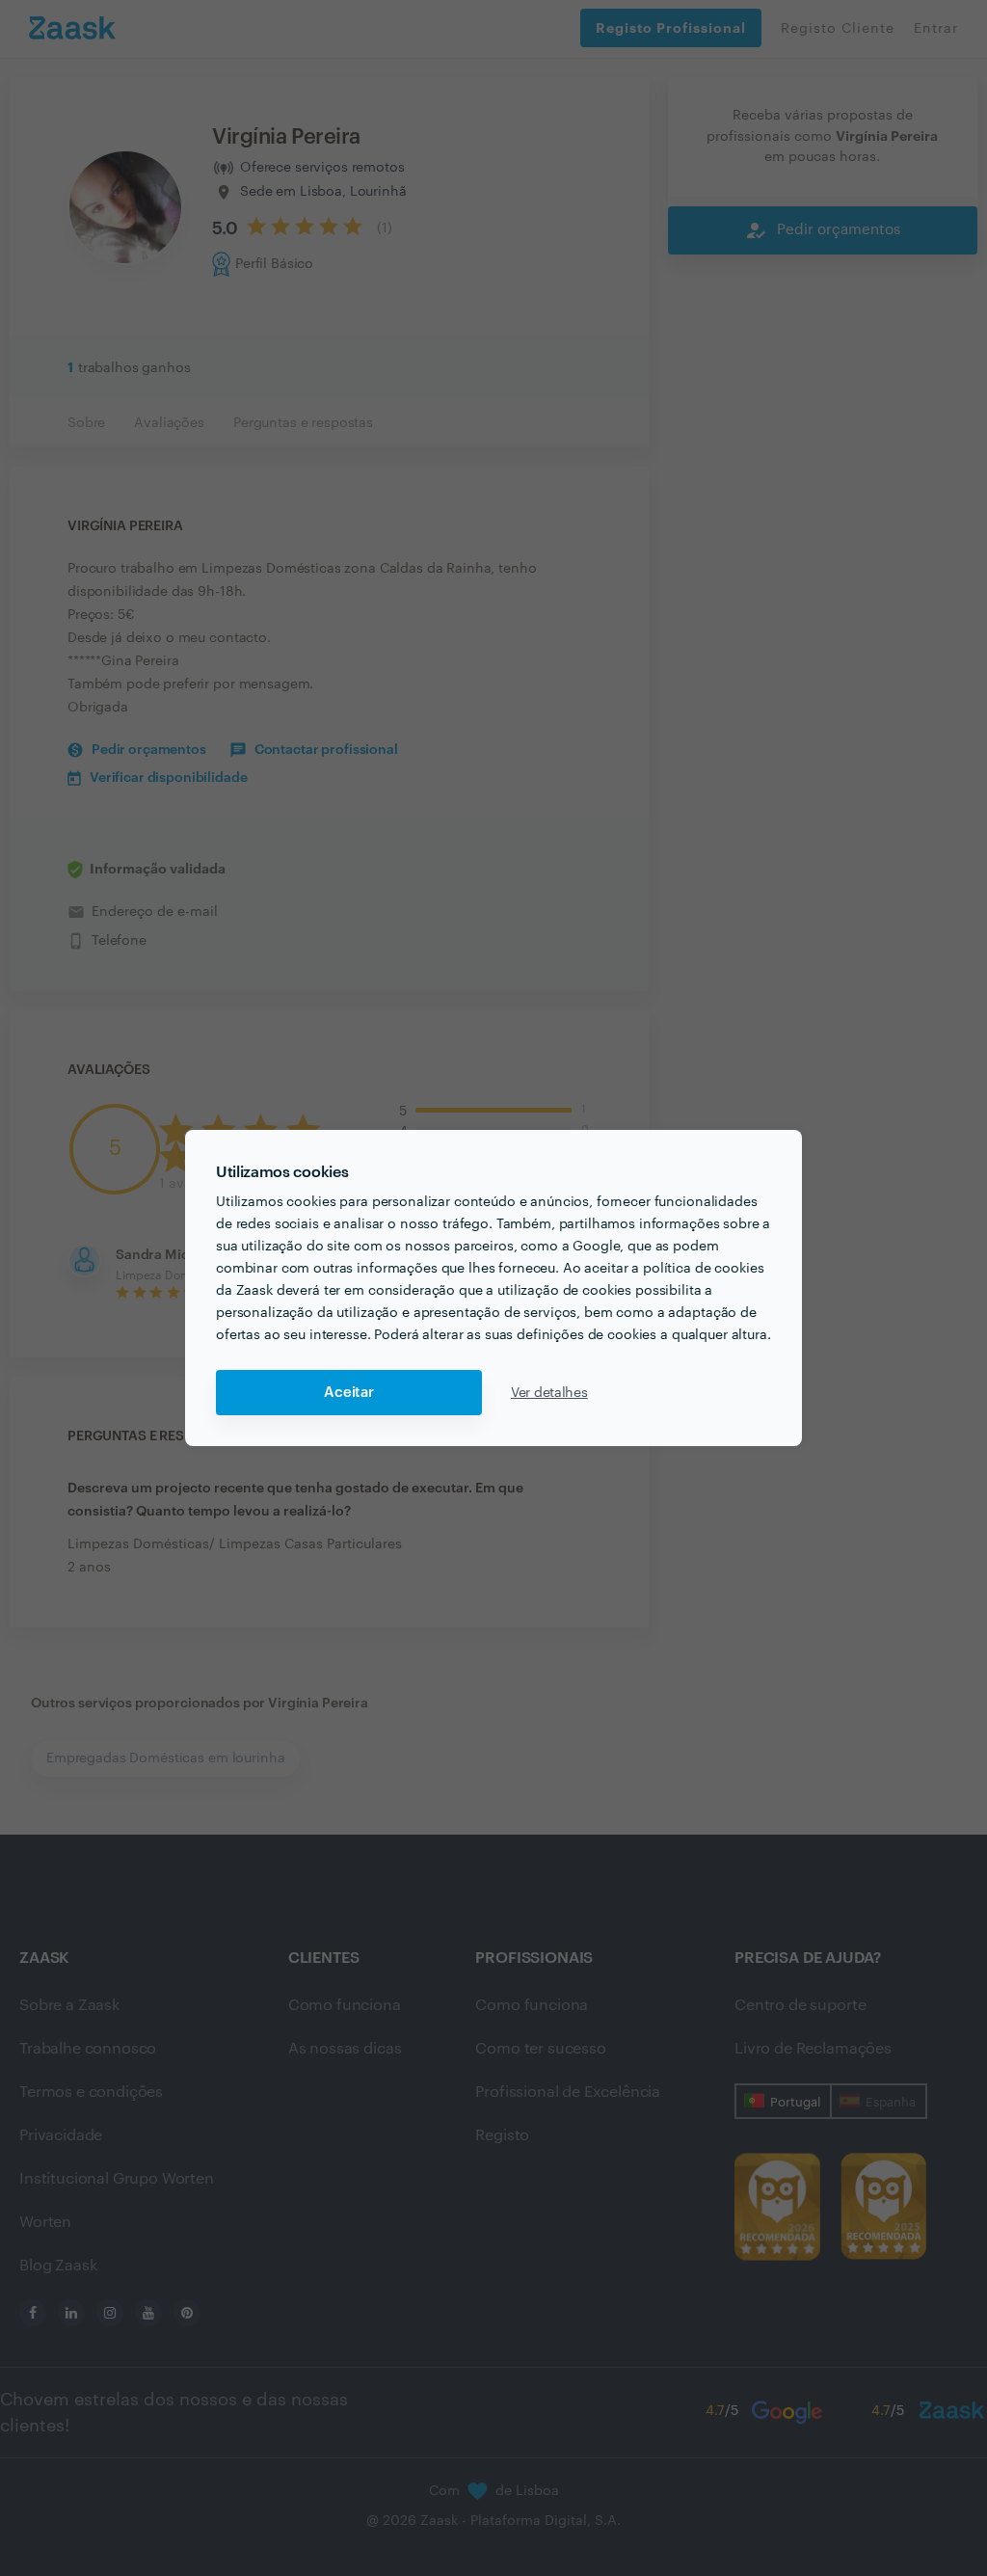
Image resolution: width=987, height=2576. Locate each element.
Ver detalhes (549, 1393)
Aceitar (349, 1393)
